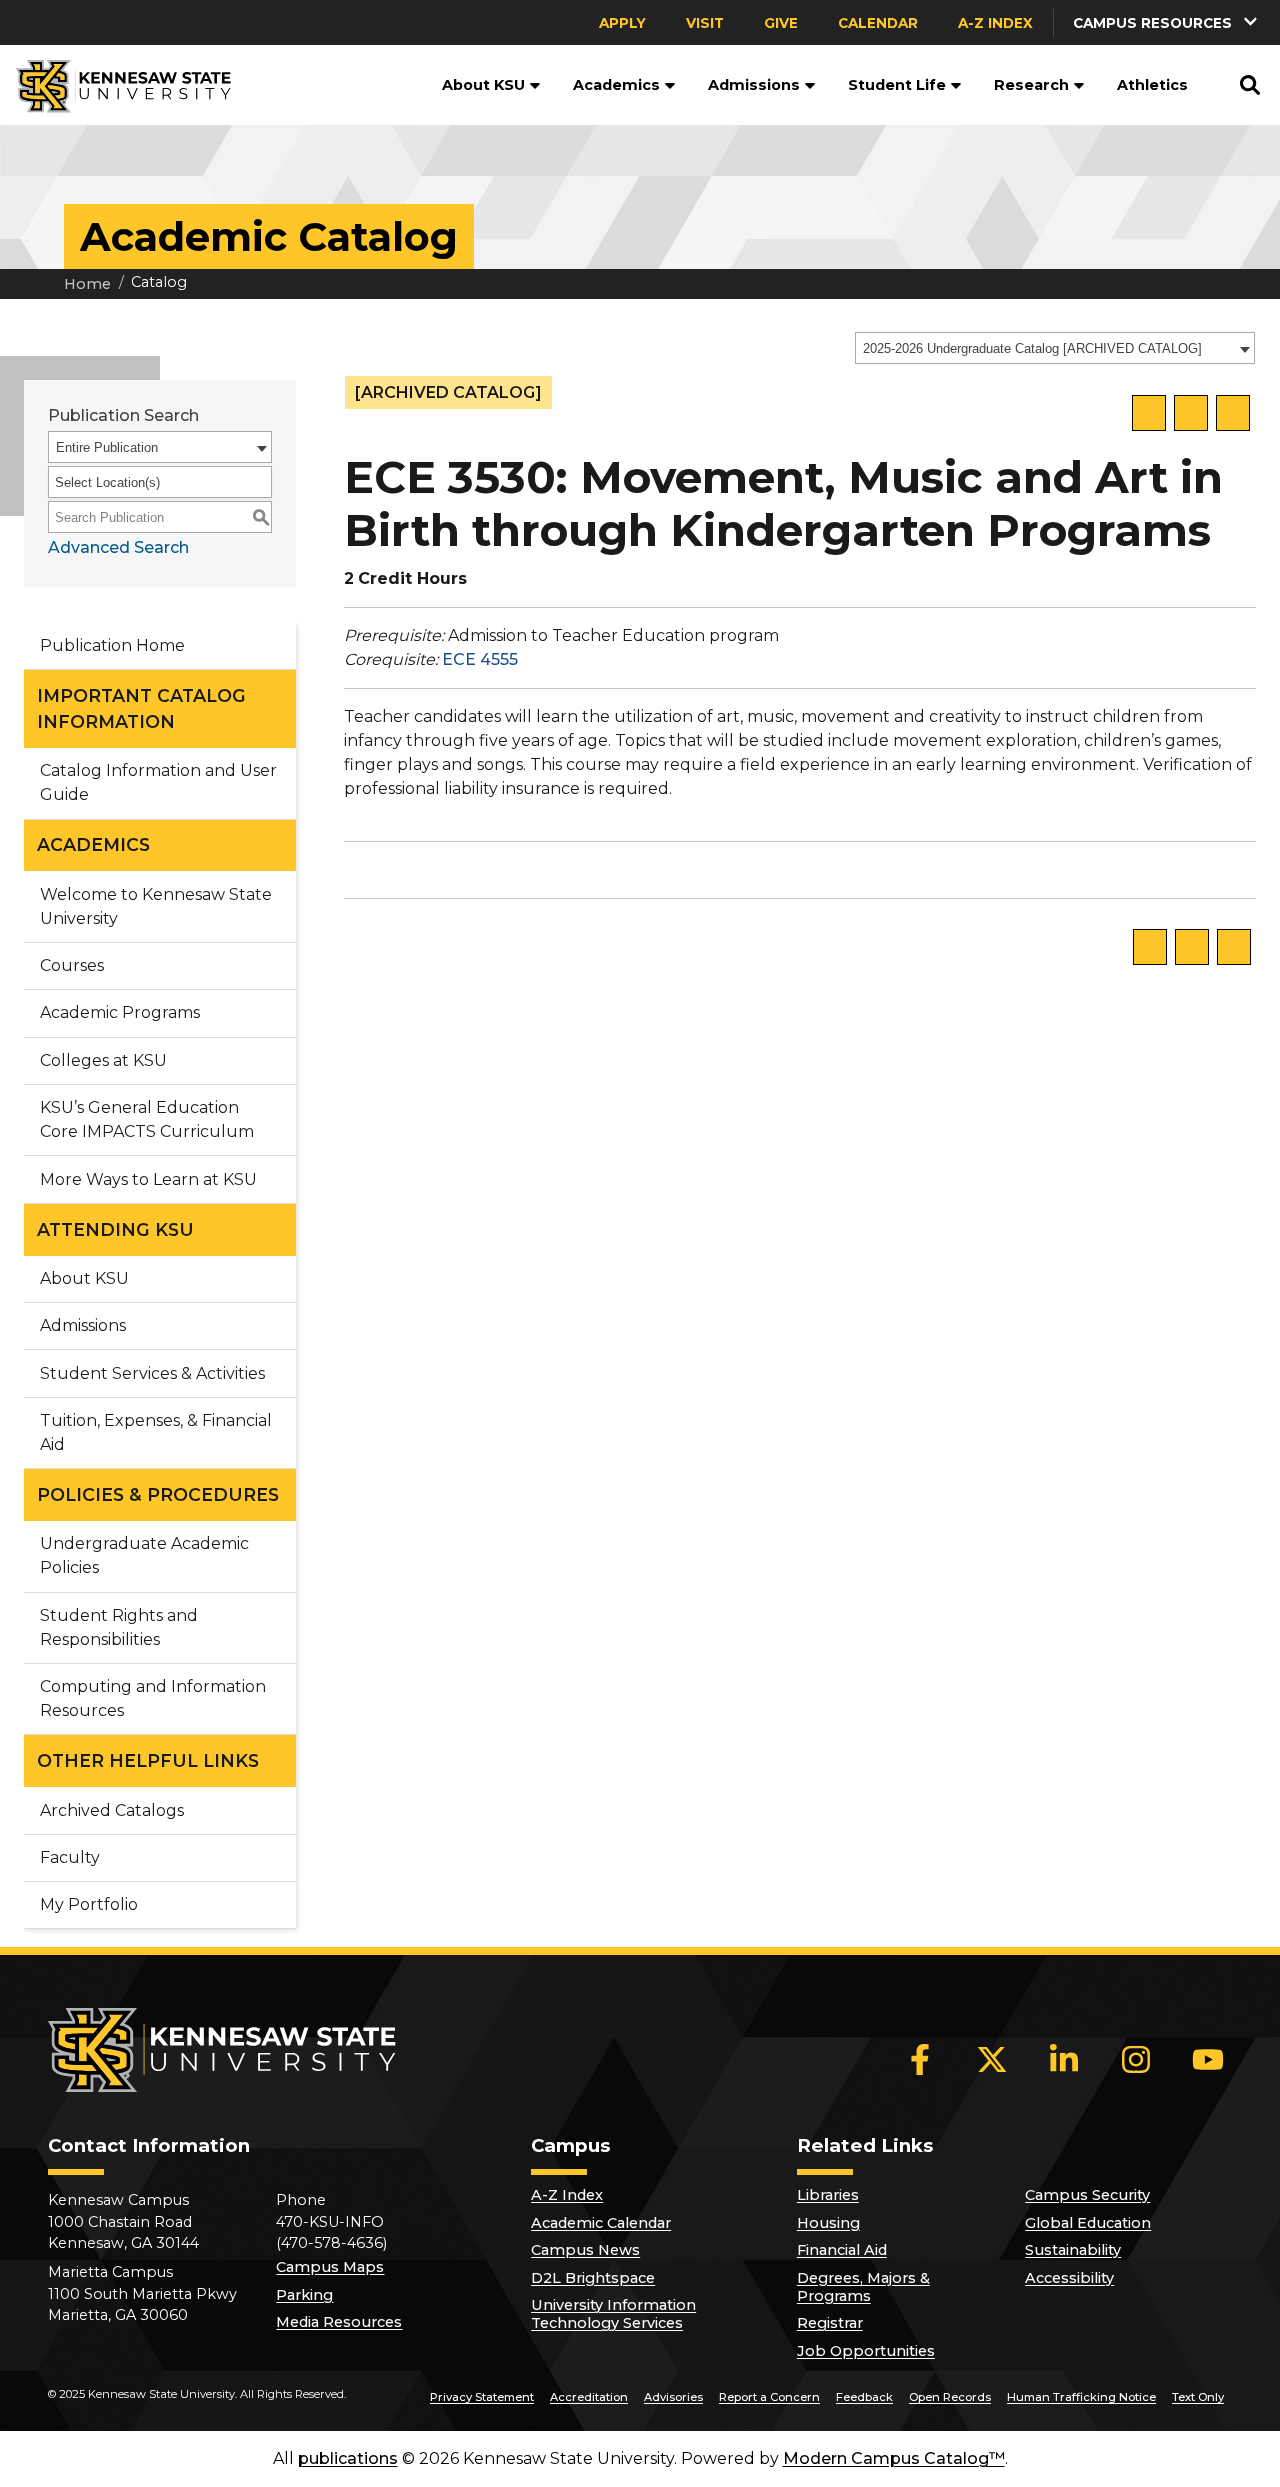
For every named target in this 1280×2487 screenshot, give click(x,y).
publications (348, 2458)
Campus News (585, 2250)
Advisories (673, 2397)
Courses (72, 965)
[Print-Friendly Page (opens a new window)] (1191, 413)
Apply (622, 23)
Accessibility (1069, 2278)
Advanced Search (118, 547)
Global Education (1088, 2223)
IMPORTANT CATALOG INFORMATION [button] (141, 708)
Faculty (70, 1857)
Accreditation (589, 2397)
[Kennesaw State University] (115, 85)
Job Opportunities (866, 2351)
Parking (304, 2295)
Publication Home (112, 645)
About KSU (483, 85)
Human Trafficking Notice (1081, 2397)
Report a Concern (769, 2397)
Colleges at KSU (103, 1060)
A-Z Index (995, 23)
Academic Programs (120, 1012)
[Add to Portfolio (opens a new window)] (1149, 413)
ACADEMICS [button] (93, 844)
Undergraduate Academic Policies (144, 1555)
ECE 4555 (480, 659)
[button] (533, 85)
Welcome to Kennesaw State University (156, 906)
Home (87, 284)
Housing (828, 2223)
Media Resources (339, 2322)
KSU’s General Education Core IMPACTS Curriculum (147, 1119)
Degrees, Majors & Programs (863, 2287)
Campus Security (1087, 2195)
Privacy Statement (482, 2397)
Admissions (754, 85)
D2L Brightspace (593, 2278)
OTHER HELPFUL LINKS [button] (148, 1760)
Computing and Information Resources (153, 1698)
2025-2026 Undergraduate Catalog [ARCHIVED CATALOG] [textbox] (1032, 348)
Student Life (897, 85)
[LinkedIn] (1064, 2059)
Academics (616, 85)
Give (781, 23)
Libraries (828, 2195)
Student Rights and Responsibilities (119, 1627)
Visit (705, 23)
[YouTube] (1208, 2059)
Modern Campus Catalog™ (894, 2458)
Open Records (950, 2397)
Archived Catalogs (112, 1810)
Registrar (830, 2323)
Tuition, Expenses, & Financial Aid (156, 1432)
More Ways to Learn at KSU (148, 1179)
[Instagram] (1136, 2059)
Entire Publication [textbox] (107, 447)
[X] (992, 2059)
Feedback (864, 2397)
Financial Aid (842, 2250)
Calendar (878, 23)
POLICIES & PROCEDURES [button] (158, 1494)
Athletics (1152, 85)
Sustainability (1073, 2250)
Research (1031, 85)
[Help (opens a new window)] (1233, 413)
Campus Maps (330, 2267)
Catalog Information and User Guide (158, 782)
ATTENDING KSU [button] (115, 1229)
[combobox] (1055, 348)
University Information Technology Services (613, 2314)
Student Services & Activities (152, 1373)
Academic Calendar (601, 2223)
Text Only (1198, 2397)
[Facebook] (920, 2059)
